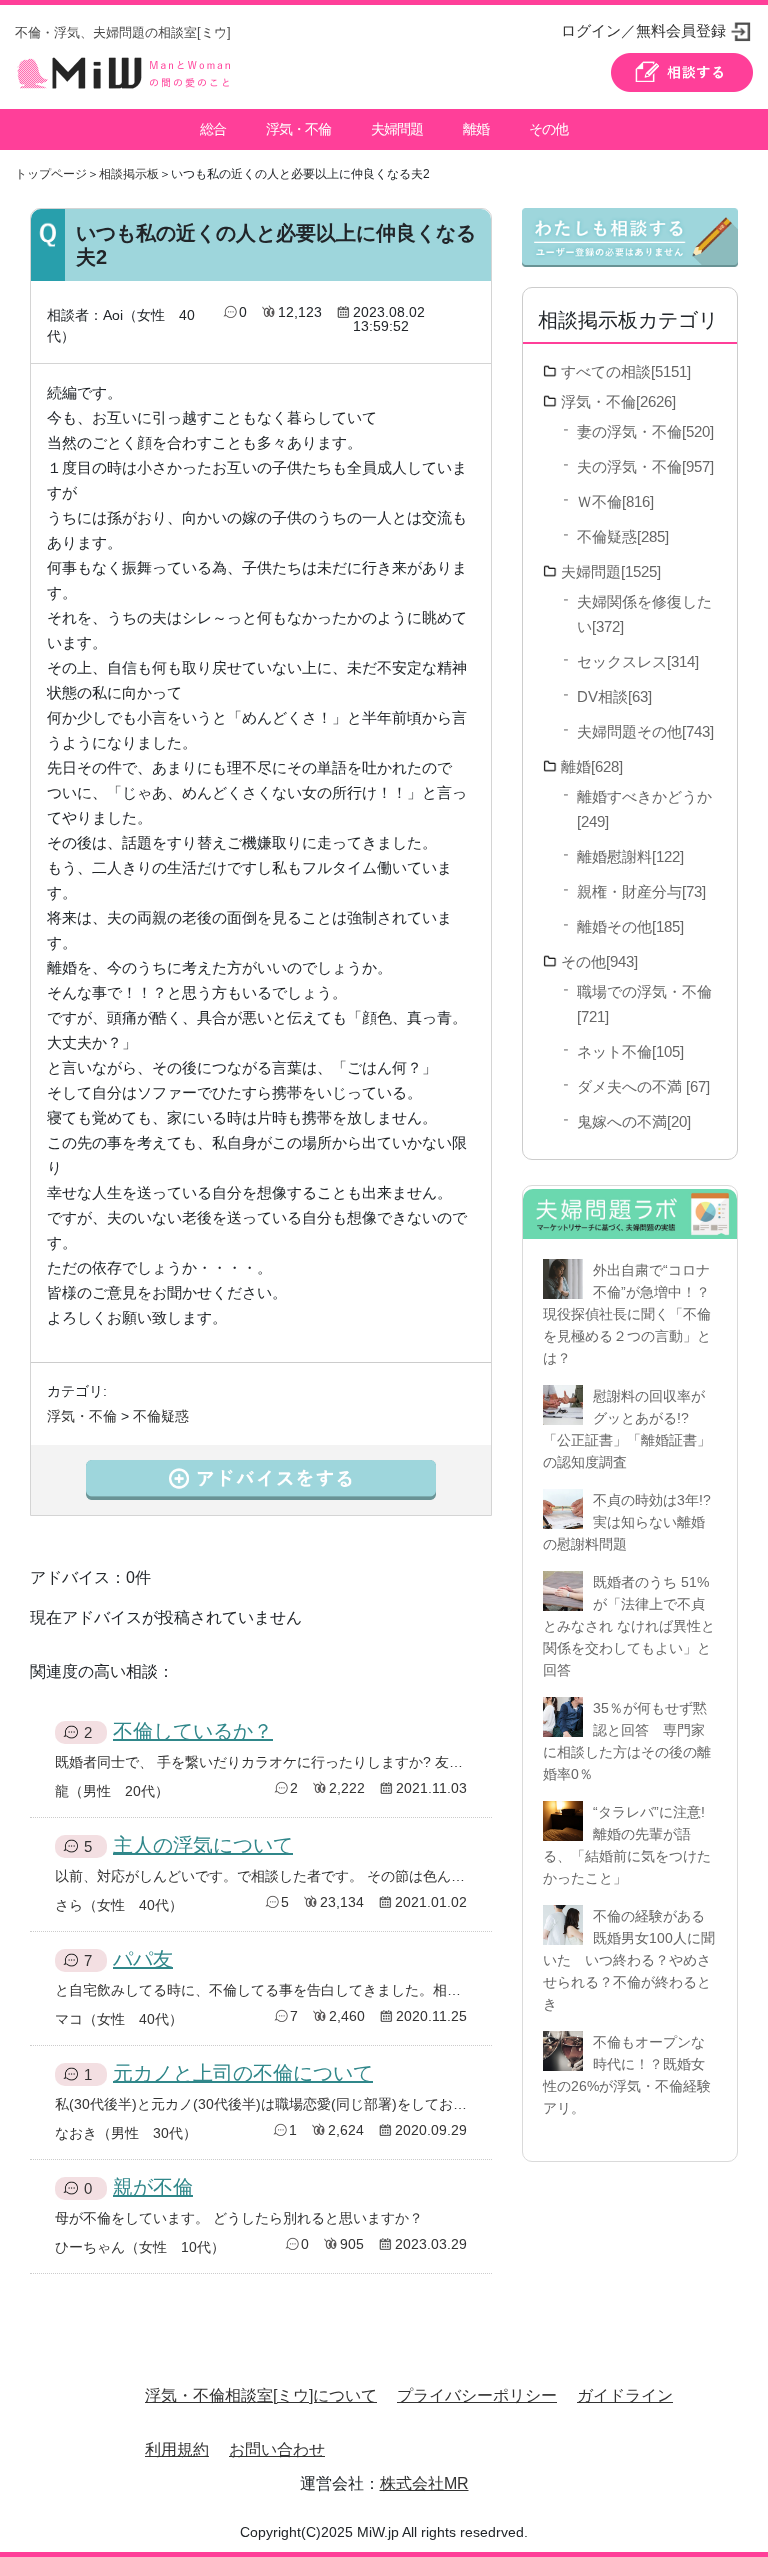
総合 (213, 129)
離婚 (476, 129)
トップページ (51, 174)
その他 (548, 129)
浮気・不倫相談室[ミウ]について (261, 2395)
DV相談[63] (614, 696)
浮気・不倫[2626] (618, 401)
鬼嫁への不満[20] (634, 1121)
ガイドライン (625, 2395)
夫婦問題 (397, 129)
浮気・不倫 (298, 129)
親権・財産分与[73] (641, 891)
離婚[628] (592, 766)
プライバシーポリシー (477, 2395)
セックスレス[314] (638, 661)
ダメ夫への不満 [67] (643, 1086)
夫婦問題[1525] (611, 571)
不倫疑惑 (161, 1416)
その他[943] (599, 961)
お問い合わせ (277, 2449)
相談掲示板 (129, 174)
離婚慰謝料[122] (630, 856)
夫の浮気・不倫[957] (645, 466)
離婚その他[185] (630, 926)
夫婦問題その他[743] (645, 731)
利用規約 (177, 2449)
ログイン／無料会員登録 (643, 30)
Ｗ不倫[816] (615, 501)
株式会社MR (424, 2483)
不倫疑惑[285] (623, 536)
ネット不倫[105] (630, 1051)
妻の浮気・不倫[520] (645, 431)
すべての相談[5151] (626, 371)
